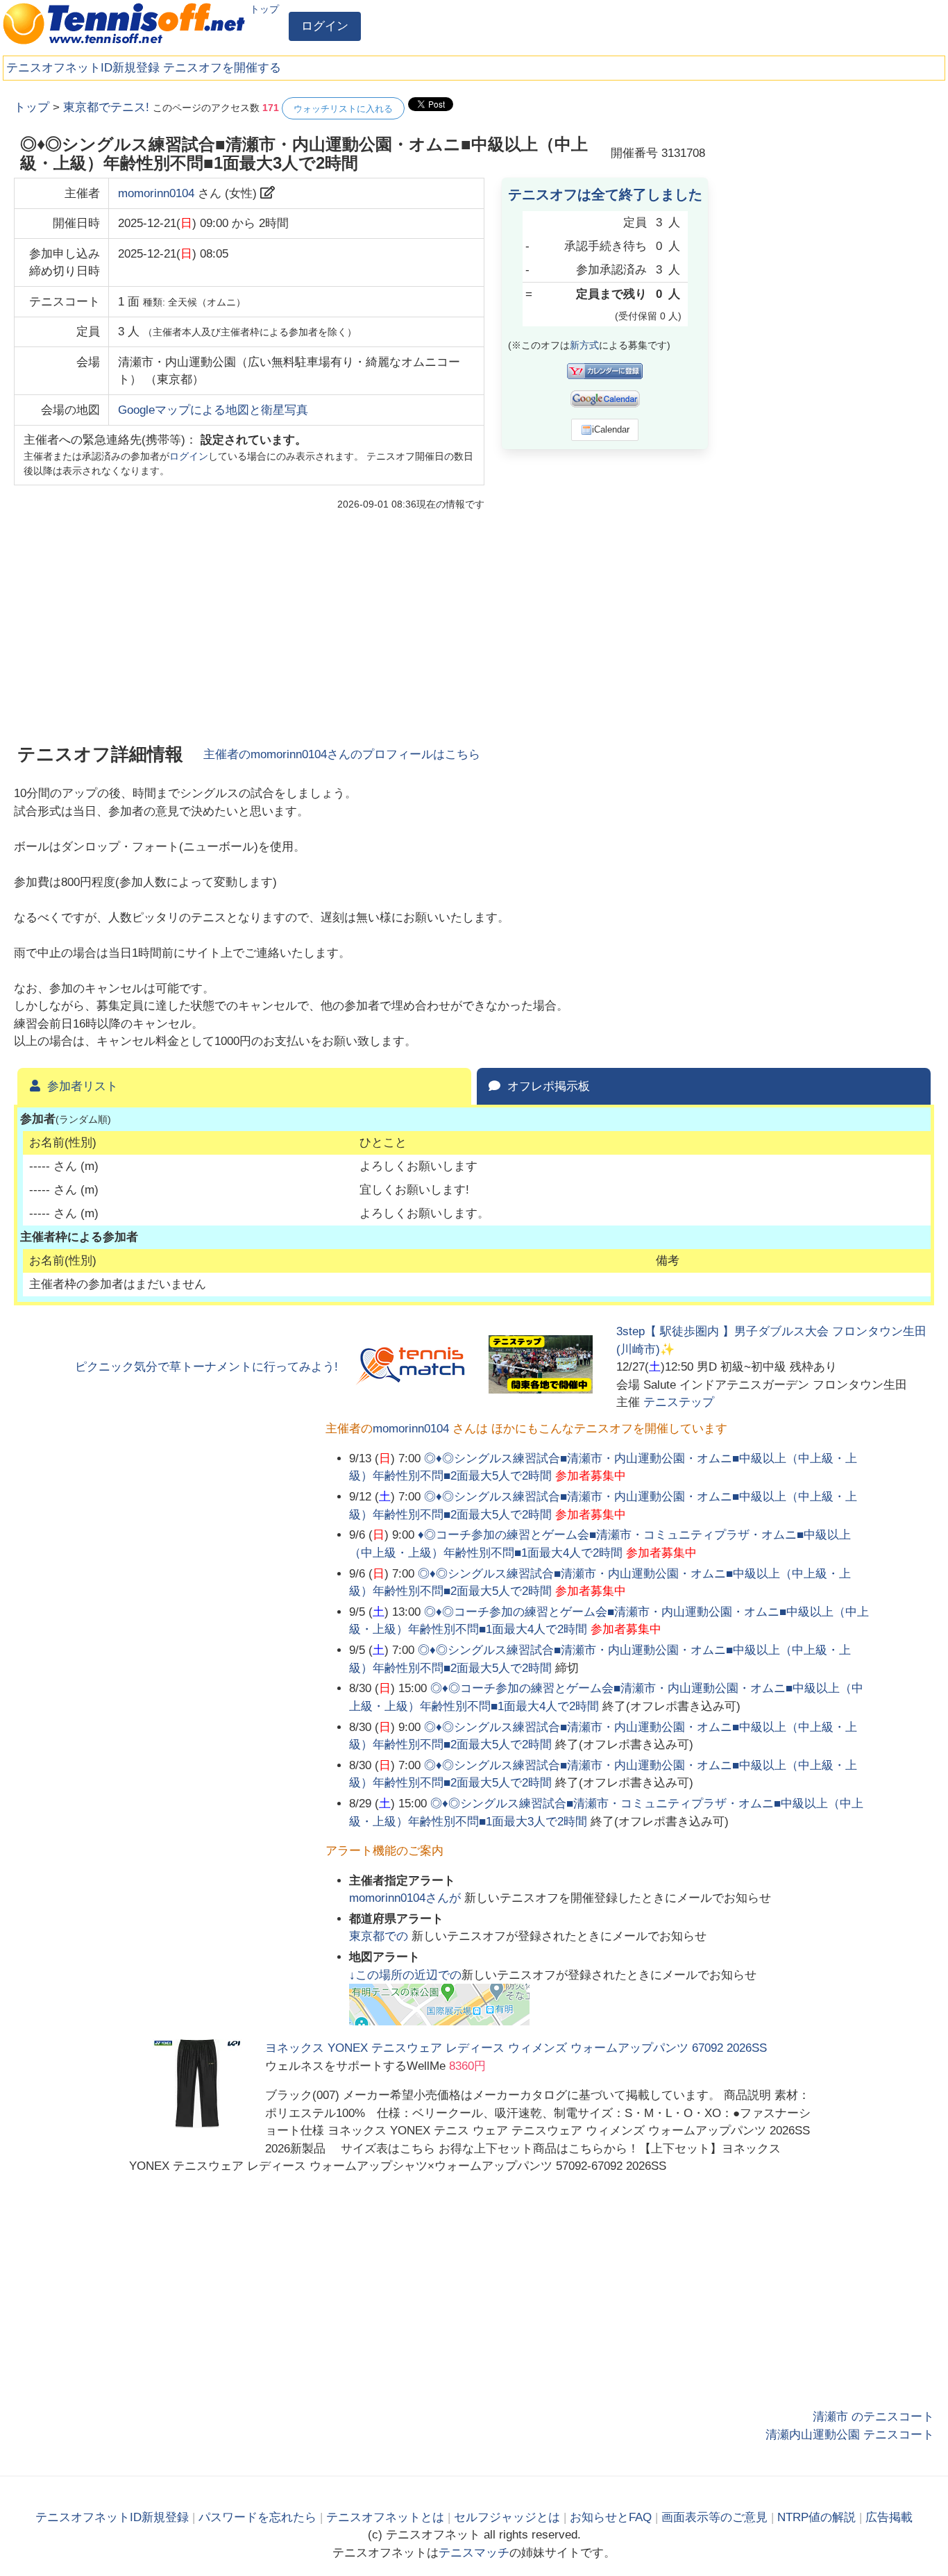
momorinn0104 (156, 193)
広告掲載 (889, 2517)
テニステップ (679, 1402)
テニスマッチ (474, 2553)
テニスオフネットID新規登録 (83, 68)
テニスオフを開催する (222, 68)
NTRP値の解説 (816, 2517)
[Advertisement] (830, 306)
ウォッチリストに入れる (343, 109)
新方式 (584, 345)
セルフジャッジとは (507, 2517)
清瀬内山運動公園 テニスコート (850, 2435)
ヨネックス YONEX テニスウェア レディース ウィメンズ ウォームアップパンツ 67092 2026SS (516, 2048)
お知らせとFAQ (611, 2517)
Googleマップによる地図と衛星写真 (213, 410)
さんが (407, 1898)
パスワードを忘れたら (257, 2517)
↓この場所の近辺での (405, 1975)
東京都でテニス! (106, 107)
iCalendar (611, 429)
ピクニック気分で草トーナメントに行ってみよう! (206, 1367)
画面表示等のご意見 (714, 2517)
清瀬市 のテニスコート (873, 2417)
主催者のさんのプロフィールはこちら (342, 754)
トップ (264, 9)
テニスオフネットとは (385, 2517)
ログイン (325, 26)
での (380, 1936)
